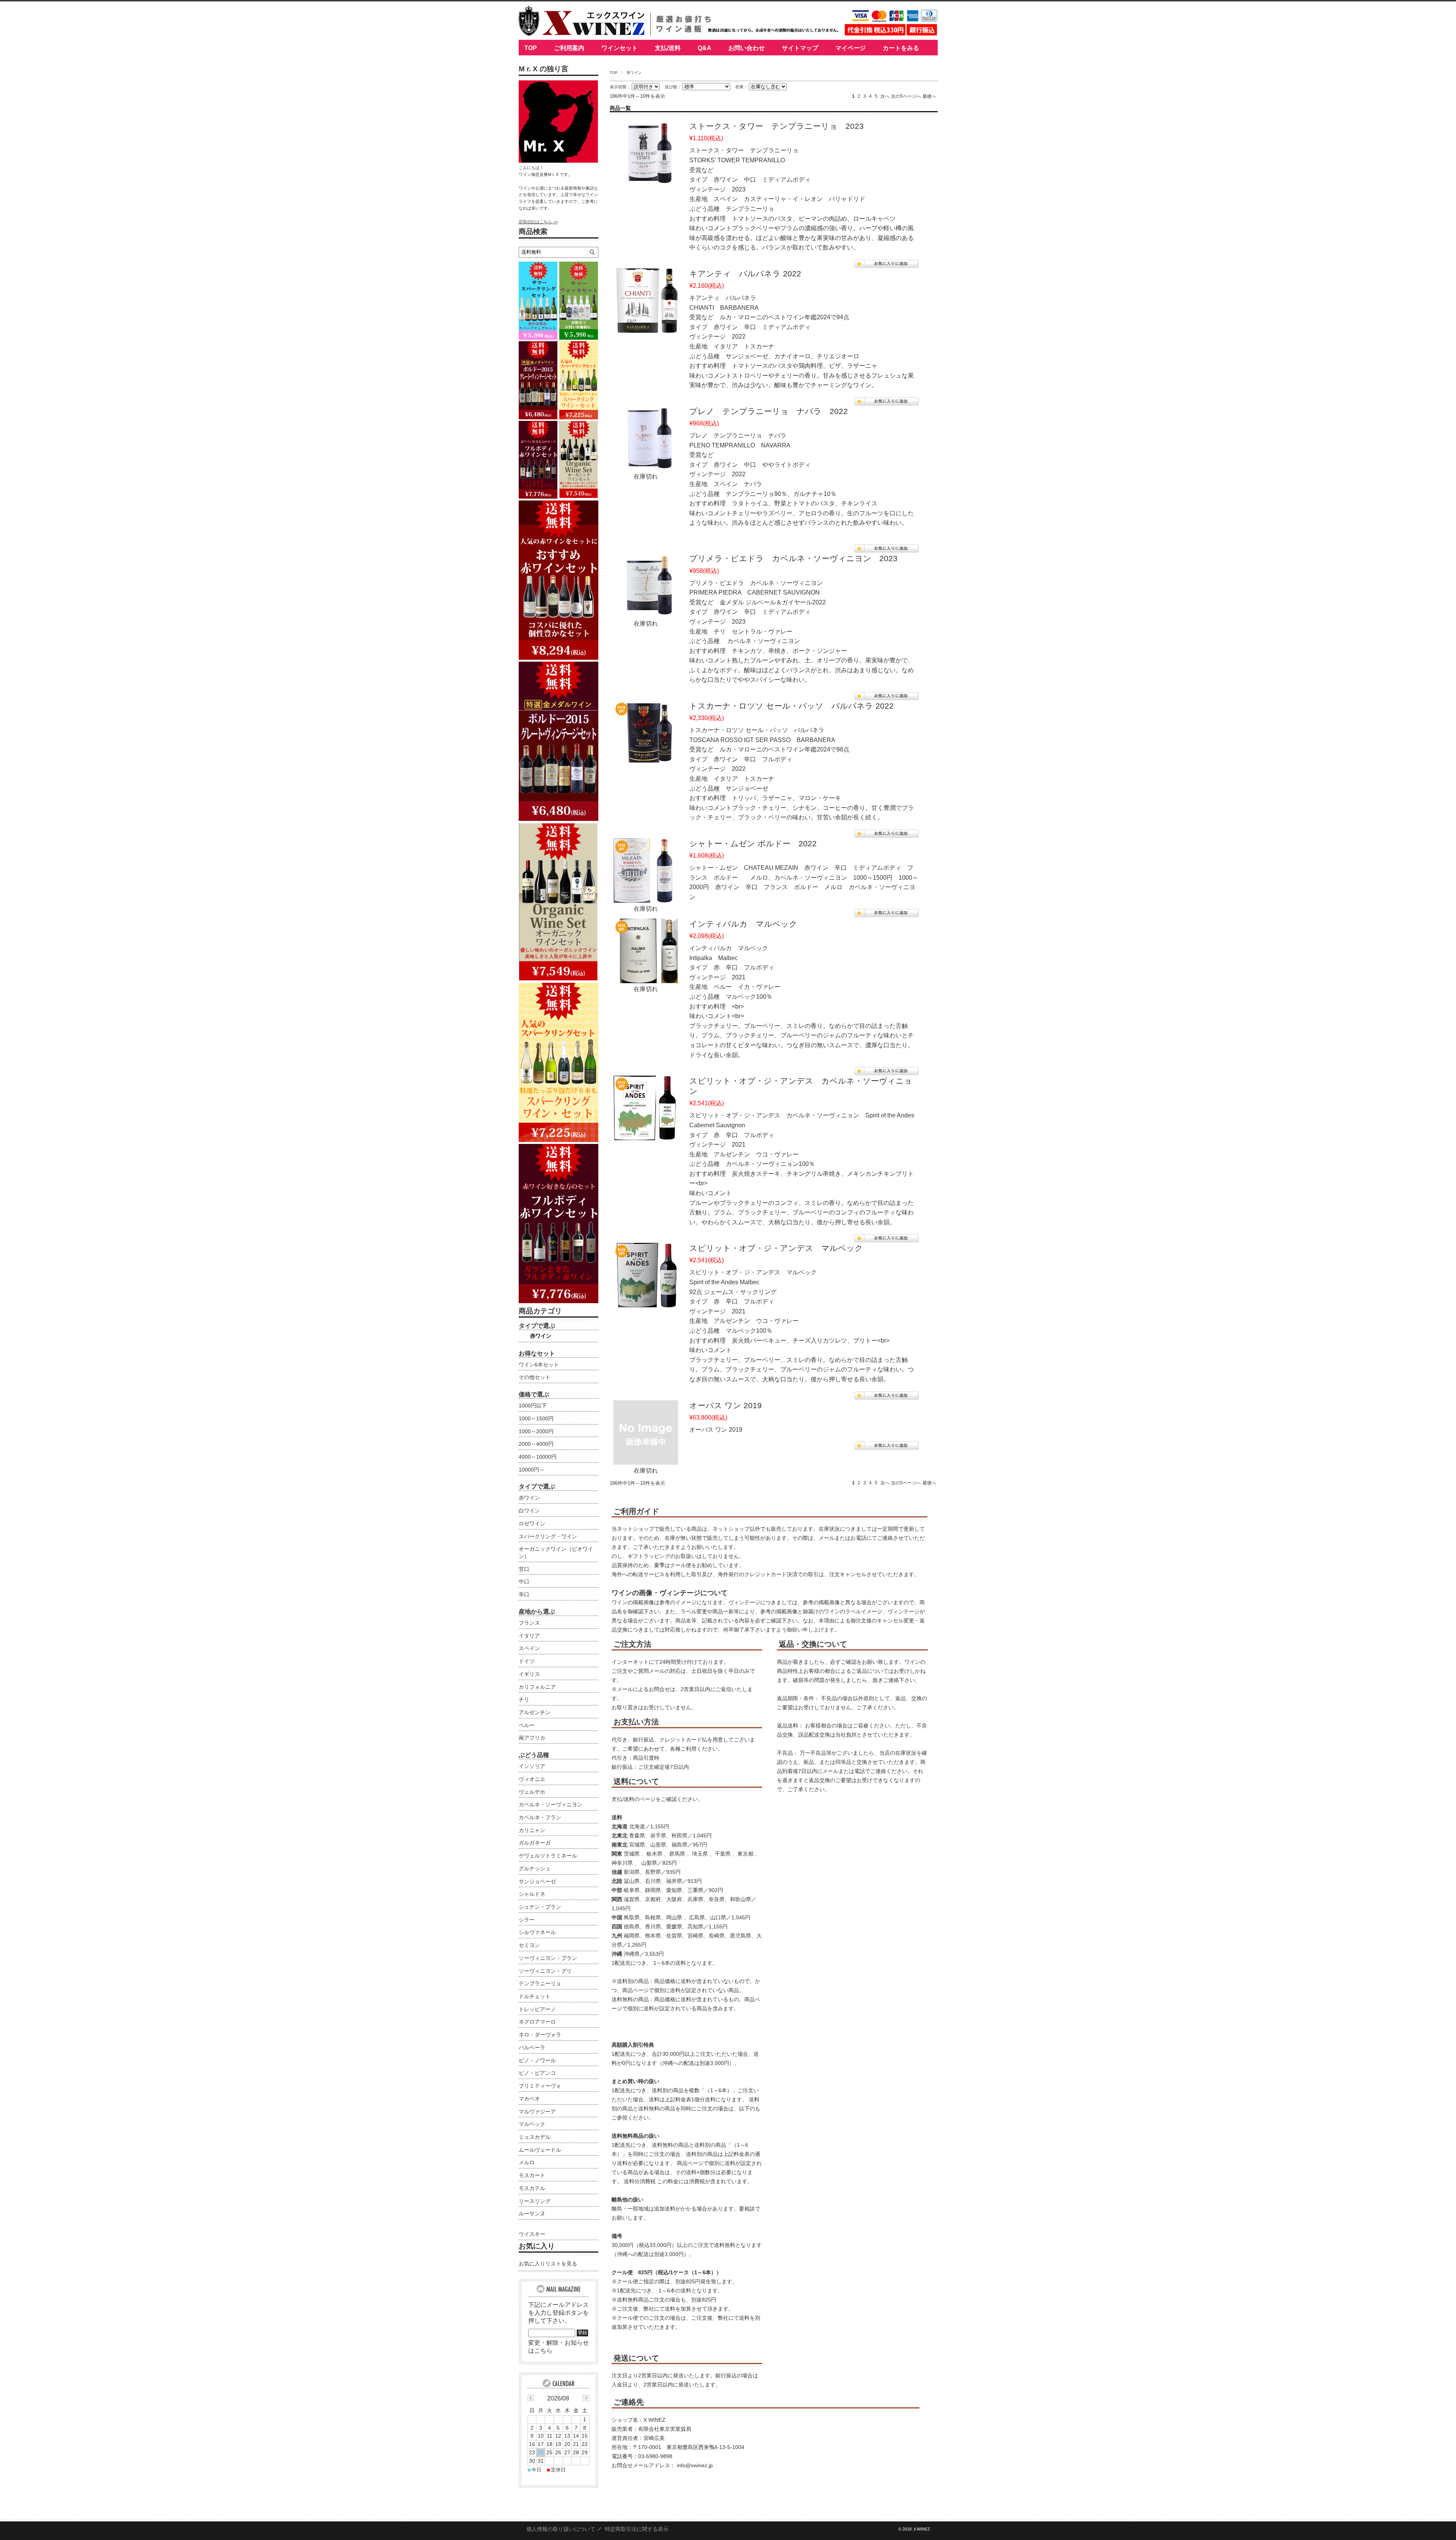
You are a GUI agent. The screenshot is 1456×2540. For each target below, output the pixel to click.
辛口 (524, 1594)
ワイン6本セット (539, 1365)
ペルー (527, 1725)
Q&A (704, 48)
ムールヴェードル (540, 2150)
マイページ (850, 48)
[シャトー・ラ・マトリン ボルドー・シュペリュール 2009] (646, 759)
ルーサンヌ (532, 2214)
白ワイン (529, 1511)
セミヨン (529, 1945)
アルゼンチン (535, 1712)
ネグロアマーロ (537, 2022)
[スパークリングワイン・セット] (559, 1140)
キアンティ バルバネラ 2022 (745, 274)
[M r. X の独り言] (559, 161)
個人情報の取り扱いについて (561, 2529)
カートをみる (901, 48)
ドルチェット (535, 1996)
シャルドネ (532, 1894)
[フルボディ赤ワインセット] (559, 1301)
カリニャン (532, 1830)
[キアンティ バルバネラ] (646, 327)
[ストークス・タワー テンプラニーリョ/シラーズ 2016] (646, 179)
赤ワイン (541, 1336)
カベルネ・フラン (540, 1817)
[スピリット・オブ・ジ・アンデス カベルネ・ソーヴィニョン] (646, 1134)
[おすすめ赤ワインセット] (559, 658)
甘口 (524, 1569)
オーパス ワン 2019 (726, 1405)
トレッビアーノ (537, 2009)
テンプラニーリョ (540, 1983)
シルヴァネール (537, 1932)
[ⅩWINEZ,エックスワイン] (582, 34)
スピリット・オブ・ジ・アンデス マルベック (776, 1248)
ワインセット (620, 48)
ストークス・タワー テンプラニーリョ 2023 (777, 126)
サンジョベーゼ (537, 1881)
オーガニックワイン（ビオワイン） (556, 1552)
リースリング (535, 2201)
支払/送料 (668, 48)
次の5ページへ (906, 96)
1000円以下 (533, 1406)
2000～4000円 (536, 1444)
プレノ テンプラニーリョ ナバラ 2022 (769, 411)
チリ (524, 1699)
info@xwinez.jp (695, 2465)
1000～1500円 (536, 1418)
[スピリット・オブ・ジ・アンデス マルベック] (646, 1301)
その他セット (535, 1377)
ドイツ (527, 1661)
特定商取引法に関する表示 (637, 2529)
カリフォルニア (537, 1687)
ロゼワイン (532, 1523)
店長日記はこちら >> (538, 222)
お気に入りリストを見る (548, 2264)
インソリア (532, 1766)
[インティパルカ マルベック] (646, 977)
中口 (524, 1581)
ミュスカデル (535, 2137)
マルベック (532, 2124)
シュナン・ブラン (540, 1907)
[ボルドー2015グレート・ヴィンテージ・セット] (559, 819)
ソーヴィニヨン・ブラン (548, 1958)
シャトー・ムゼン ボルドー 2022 (753, 843)
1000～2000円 (536, 1431)
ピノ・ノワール (537, 2060)
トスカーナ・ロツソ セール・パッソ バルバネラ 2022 (792, 706)
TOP (531, 48)
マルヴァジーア (537, 2112)
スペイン (529, 1648)
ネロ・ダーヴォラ (540, 2035)
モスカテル (532, 2188)
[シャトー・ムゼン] (646, 897)
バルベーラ (532, 2047)
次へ (885, 96)
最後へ (929, 96)
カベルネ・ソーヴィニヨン (551, 1804)
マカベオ (529, 2099)
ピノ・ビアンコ (537, 2073)
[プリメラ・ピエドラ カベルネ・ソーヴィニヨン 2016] (646, 611)
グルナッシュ (535, 1869)
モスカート (532, 2175)
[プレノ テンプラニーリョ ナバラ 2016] (646, 464)
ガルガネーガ (535, 1843)
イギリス (529, 1674)
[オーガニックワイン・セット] (559, 979)
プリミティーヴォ (540, 2086)
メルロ (527, 2162)
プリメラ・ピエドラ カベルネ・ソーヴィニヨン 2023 (793, 558)
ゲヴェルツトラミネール (548, 1856)
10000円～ (532, 1470)
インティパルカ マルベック (743, 924)
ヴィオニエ (532, 1779)
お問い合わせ (747, 48)
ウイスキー (532, 2234)
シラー (527, 1920)
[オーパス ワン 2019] (646, 1458)
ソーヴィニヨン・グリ (545, 1971)
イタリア (529, 1636)
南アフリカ (532, 1738)
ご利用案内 (569, 48)
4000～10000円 (538, 1457)
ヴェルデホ (532, 1792)
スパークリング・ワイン (548, 1536)
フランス (529, 1623)
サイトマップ (800, 48)
